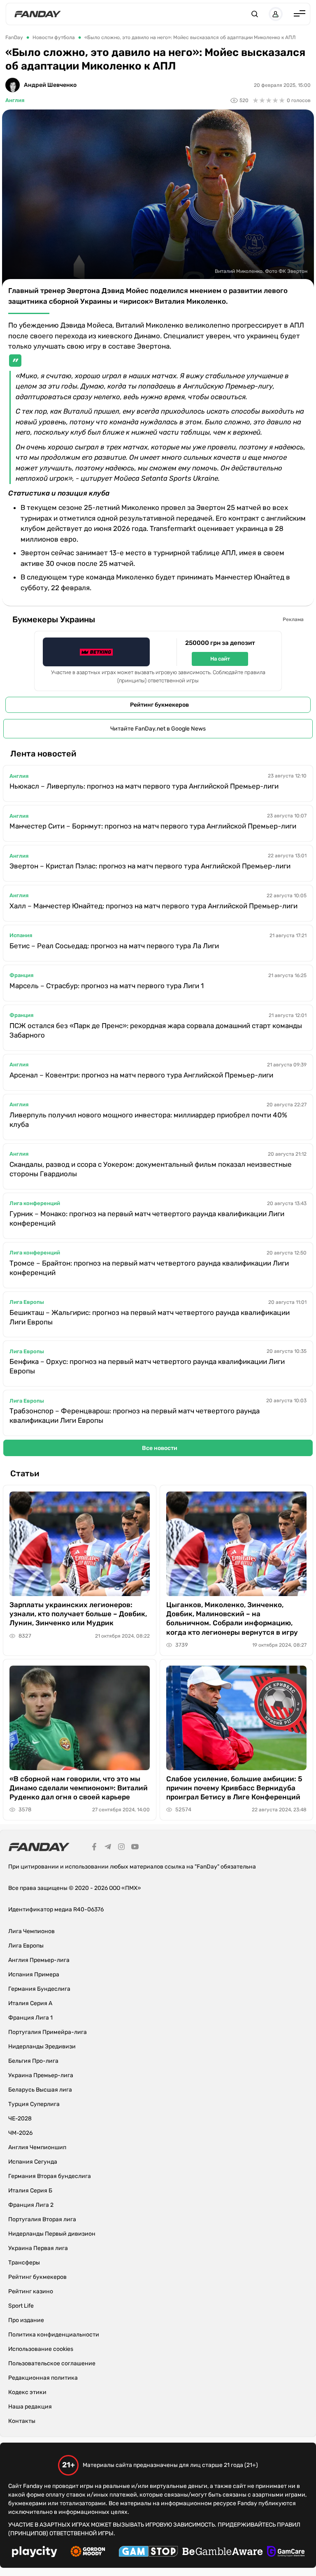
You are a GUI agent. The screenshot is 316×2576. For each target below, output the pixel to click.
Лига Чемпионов (31, 1931)
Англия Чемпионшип (37, 2147)
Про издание (26, 2320)
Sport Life (21, 2306)
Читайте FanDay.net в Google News (158, 729)
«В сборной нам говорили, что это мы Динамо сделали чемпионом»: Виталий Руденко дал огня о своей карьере (79, 1788)
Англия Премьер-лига (39, 1960)
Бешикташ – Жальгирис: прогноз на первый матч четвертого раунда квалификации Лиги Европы (150, 1317)
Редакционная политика (43, 2378)
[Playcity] (35, 2553)
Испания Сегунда (33, 2162)
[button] (255, 14)
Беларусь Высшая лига (40, 2090)
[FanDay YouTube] (135, 1848)
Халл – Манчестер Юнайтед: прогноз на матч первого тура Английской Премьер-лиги (153, 906)
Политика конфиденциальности (54, 2335)
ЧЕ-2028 (20, 2119)
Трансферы (24, 2263)
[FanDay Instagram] (121, 1848)
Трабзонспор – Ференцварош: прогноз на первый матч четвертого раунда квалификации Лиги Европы (135, 1416)
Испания (21, 935)
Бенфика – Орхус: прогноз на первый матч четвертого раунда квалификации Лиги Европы (147, 1366)
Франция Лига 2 (31, 2205)
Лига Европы (27, 1302)
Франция (21, 975)
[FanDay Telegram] (108, 1848)
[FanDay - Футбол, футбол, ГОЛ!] (38, 14)
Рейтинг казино (31, 2291)
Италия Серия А (30, 2003)
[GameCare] (286, 2553)
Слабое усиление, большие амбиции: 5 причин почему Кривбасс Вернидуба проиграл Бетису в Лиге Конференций (234, 1788)
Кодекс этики (27, 2392)
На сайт (220, 659)
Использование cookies (41, 2349)
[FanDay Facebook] (94, 1848)
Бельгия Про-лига (33, 2061)
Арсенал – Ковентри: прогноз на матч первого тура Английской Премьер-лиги (141, 1075)
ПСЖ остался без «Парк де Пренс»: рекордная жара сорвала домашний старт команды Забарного (156, 1030)
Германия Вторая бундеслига (50, 2176)
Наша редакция (30, 2407)
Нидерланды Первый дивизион (52, 2234)
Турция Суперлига (34, 2104)
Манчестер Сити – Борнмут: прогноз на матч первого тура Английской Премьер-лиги (153, 826)
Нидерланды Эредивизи (42, 2047)
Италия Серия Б (30, 2191)
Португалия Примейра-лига (48, 2032)
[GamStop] (148, 2553)
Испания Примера (34, 1974)
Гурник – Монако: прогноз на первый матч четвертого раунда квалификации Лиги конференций (147, 1218)
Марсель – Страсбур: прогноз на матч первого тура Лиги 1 (107, 986)
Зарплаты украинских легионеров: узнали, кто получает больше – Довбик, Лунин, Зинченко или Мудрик (78, 1614)
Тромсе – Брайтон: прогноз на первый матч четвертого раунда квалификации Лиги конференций (149, 1268)
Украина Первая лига (38, 2248)
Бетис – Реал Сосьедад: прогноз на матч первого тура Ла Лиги (114, 946)
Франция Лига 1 (30, 2018)
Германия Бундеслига (39, 1989)
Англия (15, 100)
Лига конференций (35, 1203)
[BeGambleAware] (223, 2553)
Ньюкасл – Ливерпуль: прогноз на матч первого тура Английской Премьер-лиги (144, 786)
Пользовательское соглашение (52, 2363)
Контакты (22, 2421)
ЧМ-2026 (20, 2133)
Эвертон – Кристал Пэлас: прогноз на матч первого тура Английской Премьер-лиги (150, 866)
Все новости (160, 1448)
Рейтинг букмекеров (159, 705)
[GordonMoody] (88, 2553)
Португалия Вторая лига (42, 2219)
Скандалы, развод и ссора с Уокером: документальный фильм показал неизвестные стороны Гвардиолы (151, 1169)
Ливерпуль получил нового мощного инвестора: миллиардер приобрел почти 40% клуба (148, 1120)
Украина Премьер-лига (41, 2075)
